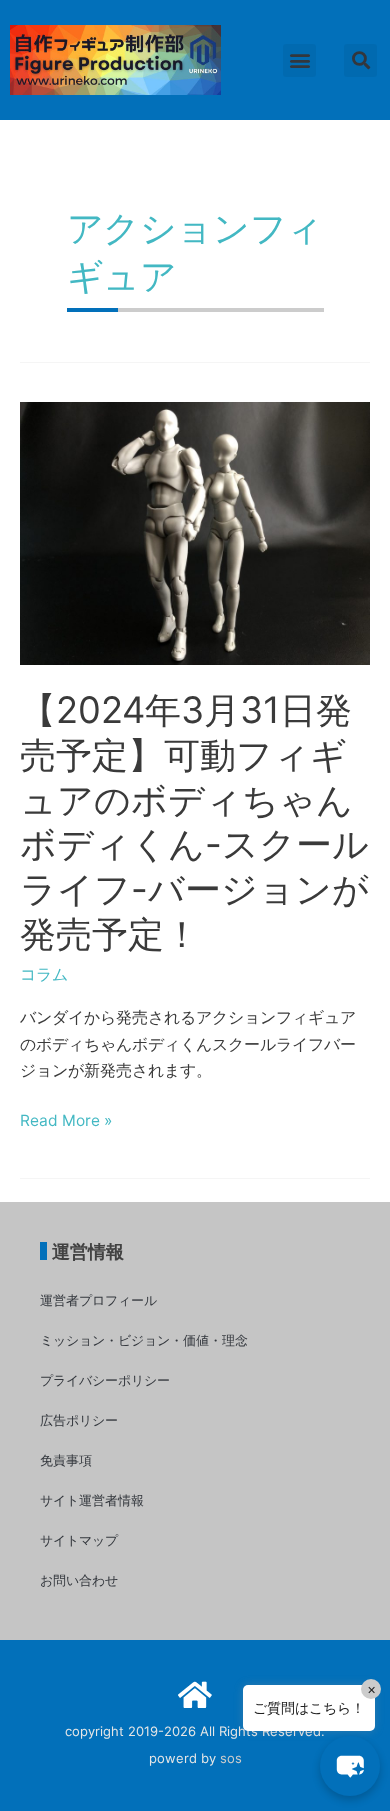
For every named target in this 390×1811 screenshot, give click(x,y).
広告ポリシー (79, 1420)
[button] (299, 60)
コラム (44, 974)
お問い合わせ (79, 1580)
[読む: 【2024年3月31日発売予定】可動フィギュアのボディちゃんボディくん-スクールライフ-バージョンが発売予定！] (195, 532)
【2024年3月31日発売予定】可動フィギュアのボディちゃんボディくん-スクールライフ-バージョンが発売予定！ (194, 822)
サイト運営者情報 (92, 1500)
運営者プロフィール (98, 1300)
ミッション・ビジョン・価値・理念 (144, 1340)
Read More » (66, 1121)
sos (231, 1758)
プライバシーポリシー (105, 1380)
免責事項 (66, 1460)
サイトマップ (79, 1540)
